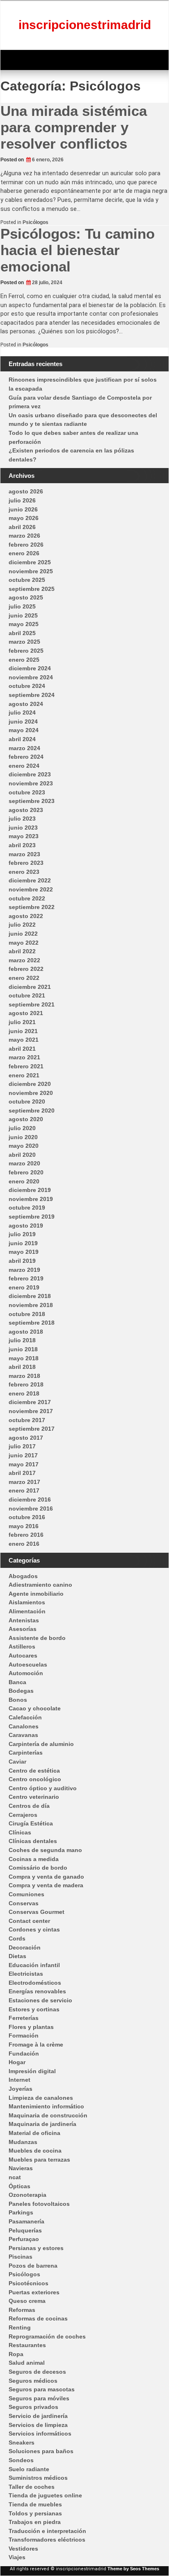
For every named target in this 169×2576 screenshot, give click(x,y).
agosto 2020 (26, 1119)
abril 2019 (22, 1261)
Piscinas (21, 2257)
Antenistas (24, 1620)
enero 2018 (24, 1393)
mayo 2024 (24, 730)
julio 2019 (22, 1234)
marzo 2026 (24, 536)
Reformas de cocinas (38, 2318)
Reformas (22, 2310)
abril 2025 (22, 633)
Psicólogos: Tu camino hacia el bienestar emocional (78, 250)
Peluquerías (25, 2230)
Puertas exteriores (34, 2292)
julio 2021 (22, 1022)
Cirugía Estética (31, 1823)
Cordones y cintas (34, 1929)
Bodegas (21, 1691)
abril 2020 (22, 1155)
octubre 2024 (27, 686)
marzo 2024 (24, 748)
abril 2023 (22, 845)
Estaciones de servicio (40, 2000)
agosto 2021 (26, 1013)
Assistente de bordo (37, 1638)
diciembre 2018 (30, 1296)
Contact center (29, 1921)
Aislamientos (27, 1602)
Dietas (17, 1956)
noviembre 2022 (31, 889)
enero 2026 (24, 553)
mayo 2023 (24, 836)
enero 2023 (24, 872)
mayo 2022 (24, 943)
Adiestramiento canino (40, 1585)
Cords (17, 1938)
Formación (24, 2035)
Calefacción (25, 1717)
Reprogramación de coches (47, 2336)
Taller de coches (32, 2487)
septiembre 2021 (32, 1004)
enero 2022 (24, 978)
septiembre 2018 (32, 1323)
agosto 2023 (26, 810)
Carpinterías (26, 1753)
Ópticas (19, 2186)
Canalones (24, 1726)
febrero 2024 (26, 757)
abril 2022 (22, 951)
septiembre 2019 (32, 1217)
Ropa (16, 2354)
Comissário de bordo (38, 1868)
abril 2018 (22, 1367)
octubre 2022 (27, 898)
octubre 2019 (27, 1208)
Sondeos (21, 2460)
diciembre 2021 (30, 987)
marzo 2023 (24, 854)
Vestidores (23, 2549)
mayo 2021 (24, 1040)
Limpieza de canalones (41, 2098)
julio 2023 (22, 819)
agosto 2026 (26, 491)
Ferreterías (24, 2018)
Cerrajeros (23, 1815)
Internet (19, 2080)
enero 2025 (24, 660)
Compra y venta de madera (46, 1885)
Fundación (24, 2054)
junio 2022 (23, 934)
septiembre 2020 (32, 1110)
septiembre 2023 (32, 801)
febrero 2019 (26, 1278)
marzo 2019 (24, 1270)
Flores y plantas (31, 2027)
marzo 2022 (24, 960)
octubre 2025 (27, 580)
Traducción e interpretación (47, 2531)
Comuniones (26, 1894)
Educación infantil (34, 1965)
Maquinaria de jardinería (42, 2124)
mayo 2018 (24, 1358)
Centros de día (29, 1806)
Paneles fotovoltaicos (39, 2204)
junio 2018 (23, 1349)
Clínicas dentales (33, 1841)
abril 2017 (22, 1473)
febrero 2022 (26, 969)
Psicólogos (35, 222)
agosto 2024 (26, 704)
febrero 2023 (26, 863)
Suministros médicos (38, 2478)
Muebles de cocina (35, 2151)
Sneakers (22, 2443)
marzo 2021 (24, 1057)
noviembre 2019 (31, 1199)
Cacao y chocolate (35, 1708)
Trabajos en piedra (35, 2522)
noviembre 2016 (31, 1509)
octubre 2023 (27, 792)
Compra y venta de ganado (46, 1877)
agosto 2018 (26, 1332)
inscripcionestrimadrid (85, 25)
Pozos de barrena (33, 2266)
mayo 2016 (24, 1526)
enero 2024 (24, 766)
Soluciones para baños (41, 2451)
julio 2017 (22, 1446)
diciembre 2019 (30, 1190)
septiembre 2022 (32, 907)
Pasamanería (26, 2221)
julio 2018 (22, 1340)
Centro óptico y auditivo (43, 1788)
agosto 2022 (26, 916)
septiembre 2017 (32, 1429)
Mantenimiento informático (46, 2106)
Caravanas (23, 1735)
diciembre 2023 (30, 774)
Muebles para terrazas (39, 2160)
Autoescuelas (28, 1665)
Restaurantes (27, 2345)
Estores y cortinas (34, 2009)
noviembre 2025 (31, 571)
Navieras (21, 2168)
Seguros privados (33, 2407)
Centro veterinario (34, 1797)
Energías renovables (37, 1991)
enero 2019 (24, 1287)
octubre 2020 (27, 1101)
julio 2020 (22, 1128)
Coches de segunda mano (45, 1850)
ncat (15, 2177)
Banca (17, 1682)
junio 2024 (23, 721)
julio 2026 (22, 500)
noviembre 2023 (31, 783)
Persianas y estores (36, 2248)
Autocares (23, 1656)
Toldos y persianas (35, 2513)
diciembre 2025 (30, 562)
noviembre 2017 (31, 1411)
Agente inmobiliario (36, 1594)
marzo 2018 (24, 1376)
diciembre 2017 (30, 1402)
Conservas (24, 1903)
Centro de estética (34, 1771)
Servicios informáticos (40, 2434)
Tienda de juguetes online (45, 2495)
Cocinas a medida (34, 1859)
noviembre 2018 (31, 1305)
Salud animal (27, 2363)
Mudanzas (23, 2142)
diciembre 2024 (30, 668)
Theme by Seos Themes (133, 2569)
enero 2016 (24, 1544)
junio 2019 (23, 1243)
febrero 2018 (26, 1384)
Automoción (26, 1673)
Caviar (17, 1762)
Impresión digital (32, 2071)
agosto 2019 (26, 1226)
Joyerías (21, 2089)
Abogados (23, 1576)
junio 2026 (23, 509)
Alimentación (27, 1611)
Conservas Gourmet (37, 1912)
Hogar (17, 2062)
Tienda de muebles (35, 2504)
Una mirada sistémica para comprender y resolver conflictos (74, 127)
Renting (20, 2327)
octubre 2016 (27, 1517)
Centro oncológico (35, 1779)
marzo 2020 (24, 1163)
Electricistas (26, 1974)
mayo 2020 (24, 1146)
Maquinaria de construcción (48, 2115)
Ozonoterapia (27, 2195)
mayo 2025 (24, 624)
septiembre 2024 (32, 695)
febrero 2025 (26, 651)
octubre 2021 (27, 995)
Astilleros (22, 1646)
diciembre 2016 (30, 1499)
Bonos (18, 1700)
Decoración (25, 1947)
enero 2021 (24, 1075)
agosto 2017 (26, 1438)
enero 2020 (24, 1181)
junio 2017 (23, 1455)
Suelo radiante (29, 2469)
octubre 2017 (27, 1420)
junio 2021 (23, 1031)
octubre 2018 (27, 1314)
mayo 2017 (24, 1464)
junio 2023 (23, 828)
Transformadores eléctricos (47, 2540)
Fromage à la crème (36, 2045)
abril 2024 (22, 739)
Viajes (17, 2557)
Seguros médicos (33, 2381)
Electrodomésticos (35, 1983)
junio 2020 (23, 1137)
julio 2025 (22, 606)
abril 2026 (22, 527)
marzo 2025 (24, 642)
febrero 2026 (26, 545)
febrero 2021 (26, 1066)
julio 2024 (22, 712)
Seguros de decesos (37, 2372)
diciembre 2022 (30, 880)
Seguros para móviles (39, 2398)
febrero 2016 (26, 1535)
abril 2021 (22, 1049)
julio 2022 (22, 925)
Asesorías (23, 1629)
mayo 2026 (24, 518)
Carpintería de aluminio (41, 1744)
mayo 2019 (24, 1252)
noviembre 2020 (31, 1093)
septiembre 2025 (32, 589)
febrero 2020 (26, 1172)
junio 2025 (23, 615)
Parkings (21, 2212)
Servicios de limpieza (38, 2425)
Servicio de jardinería (38, 2416)
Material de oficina (34, 2133)
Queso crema (27, 2301)
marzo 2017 (24, 1482)
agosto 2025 (26, 597)
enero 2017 (24, 1490)
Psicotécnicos (29, 2283)
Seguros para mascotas (42, 2389)
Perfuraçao (24, 2239)
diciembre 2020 (30, 1084)
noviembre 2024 (31, 677)
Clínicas (20, 1832)
